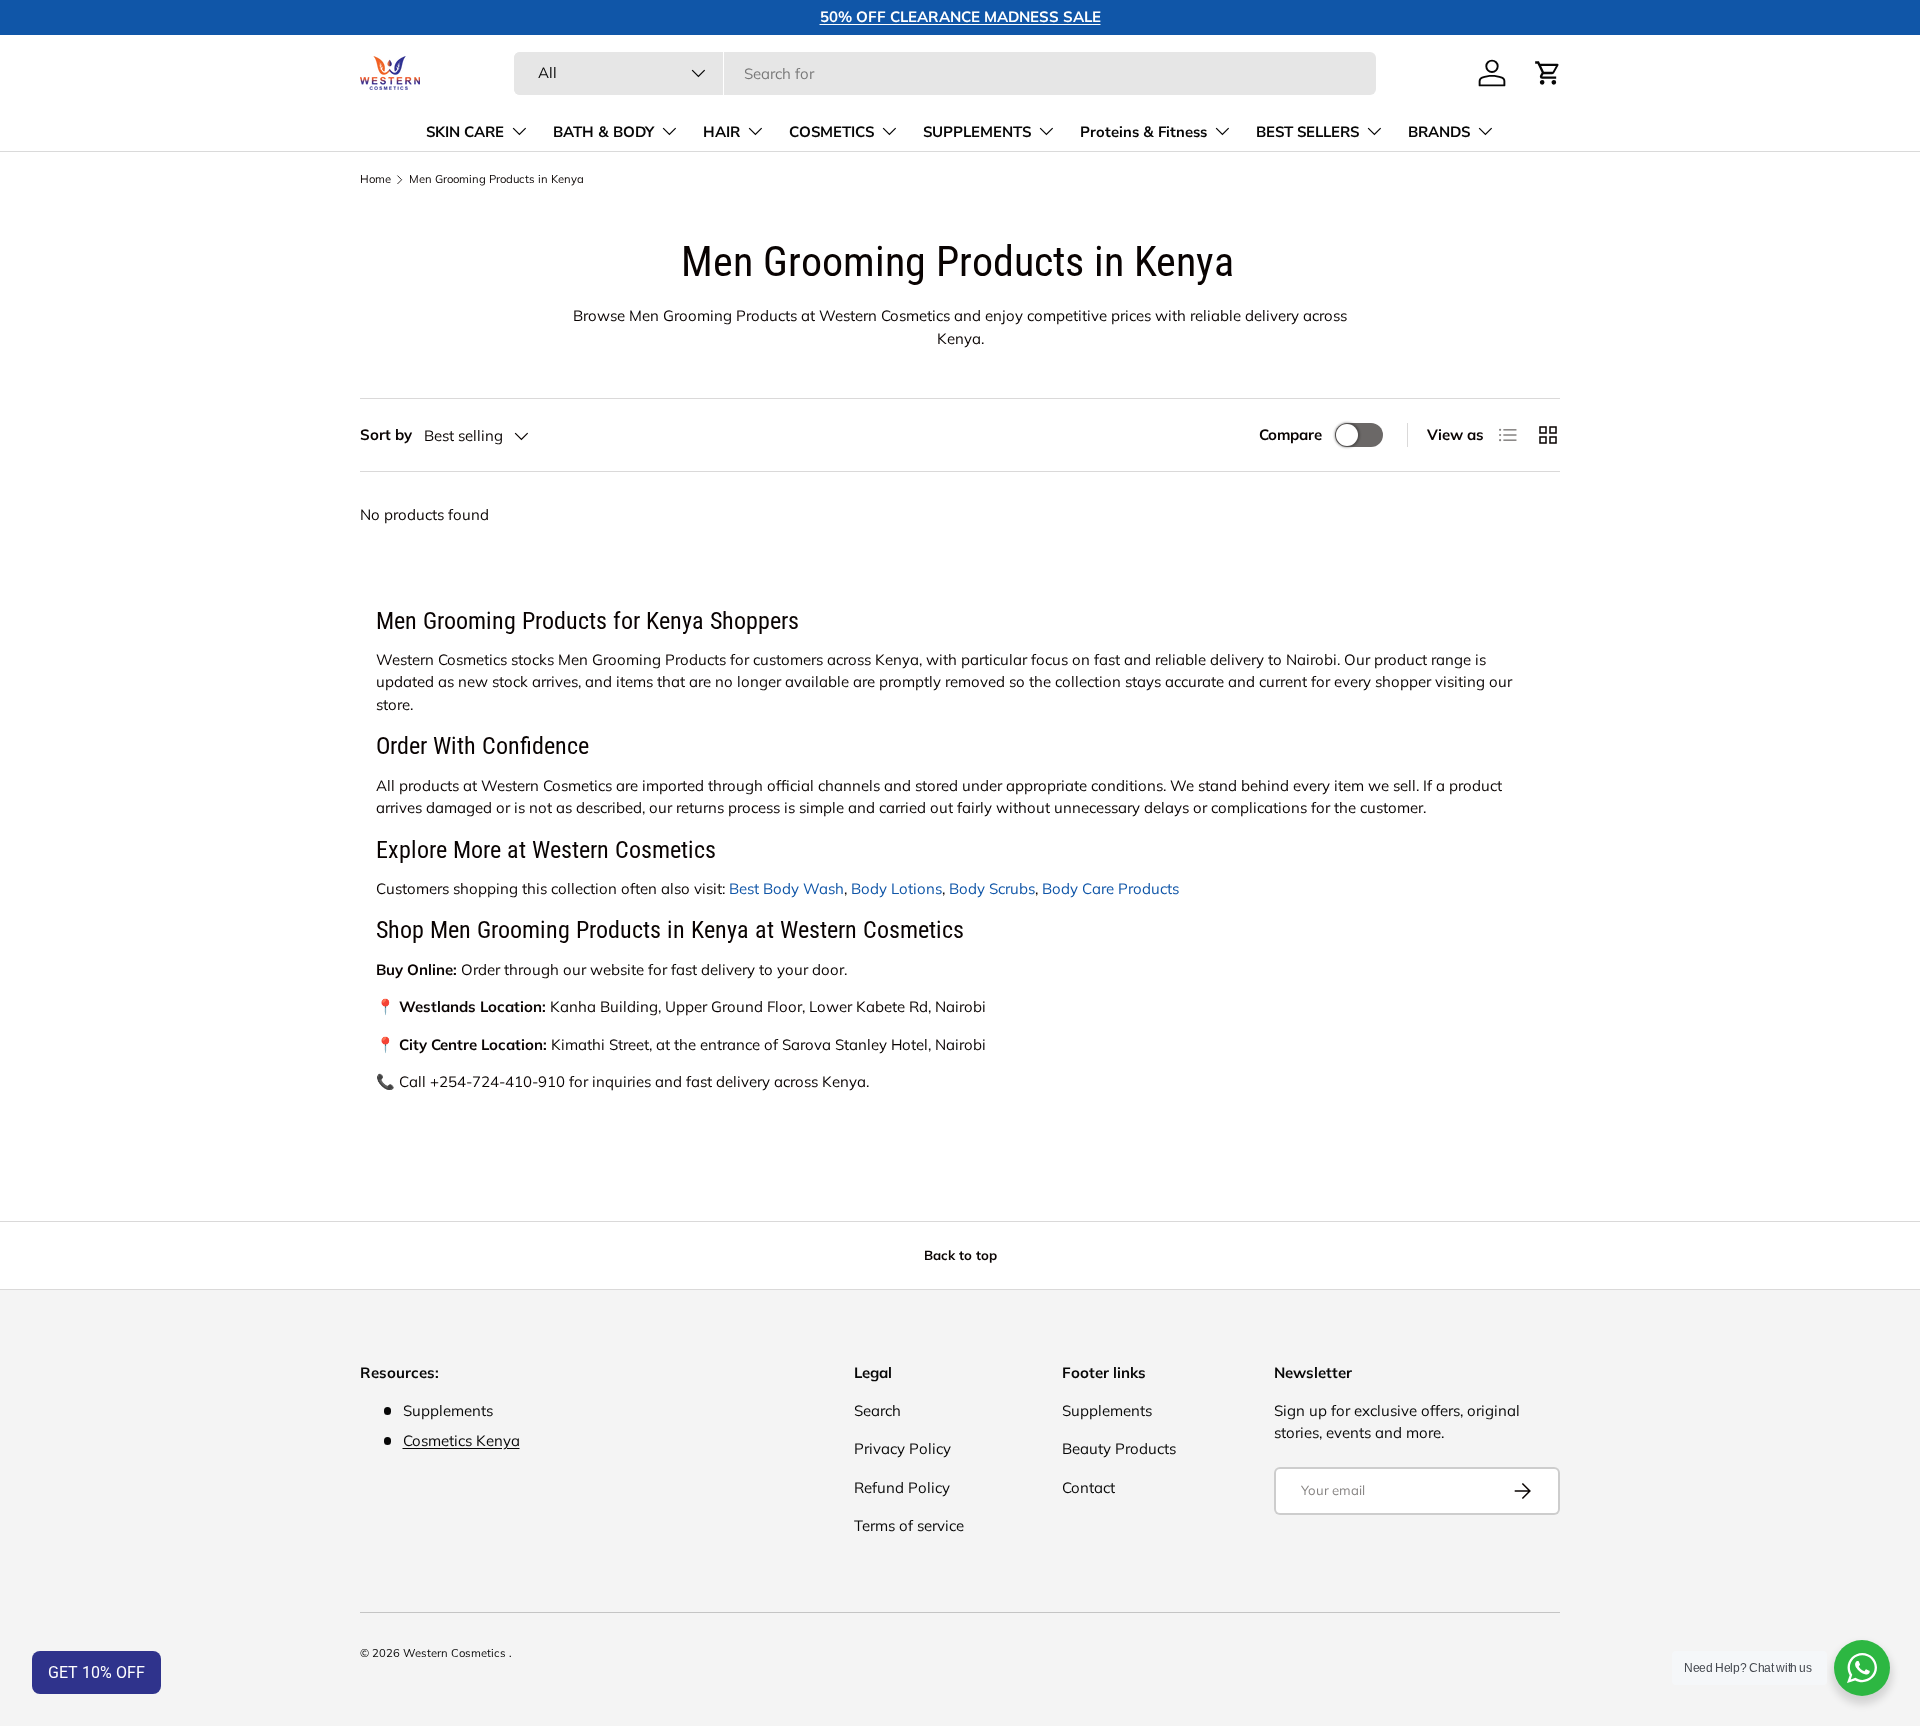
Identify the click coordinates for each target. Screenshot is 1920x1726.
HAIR (721, 132)
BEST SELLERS (1307, 132)
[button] (1548, 73)
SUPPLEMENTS (977, 132)
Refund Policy (902, 1487)
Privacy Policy (902, 1448)
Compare (1290, 434)
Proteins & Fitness (1143, 132)
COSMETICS (831, 132)
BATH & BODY (603, 132)
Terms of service (909, 1525)
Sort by (386, 434)
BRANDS (1439, 132)
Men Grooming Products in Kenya (496, 179)
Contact (1088, 1487)
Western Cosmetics (456, 1653)
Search (877, 1410)
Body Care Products (1110, 888)
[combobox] (945, 73)
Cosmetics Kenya (461, 1440)
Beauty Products (1119, 1448)
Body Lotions (896, 888)
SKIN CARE (465, 132)
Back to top (960, 1255)
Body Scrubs (992, 888)
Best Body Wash (786, 888)
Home (375, 179)
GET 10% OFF (96, 1672)
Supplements (1107, 1410)
